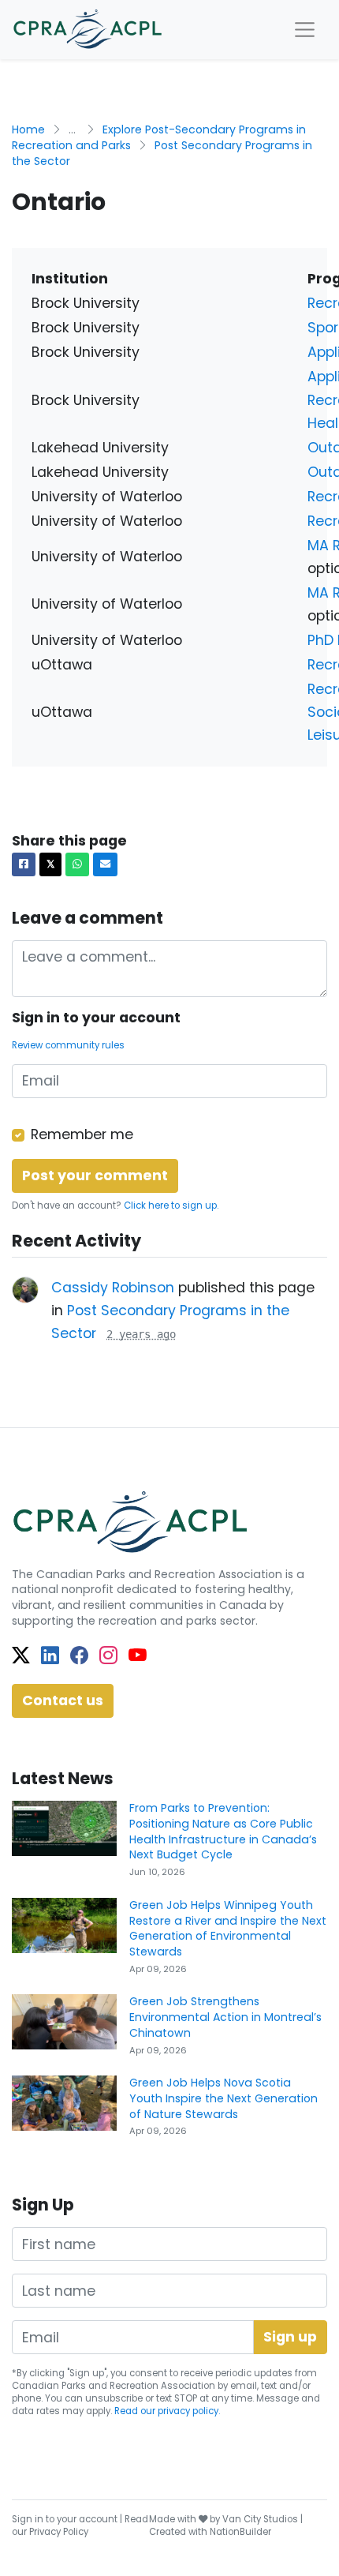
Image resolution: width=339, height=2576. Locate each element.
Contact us (63, 1700)
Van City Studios (260, 2519)
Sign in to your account (65, 2519)
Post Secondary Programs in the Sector (162, 153)
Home (28, 129)
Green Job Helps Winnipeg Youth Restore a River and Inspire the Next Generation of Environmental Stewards (228, 1928)
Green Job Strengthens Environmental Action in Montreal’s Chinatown (225, 2017)
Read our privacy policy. (167, 2411)
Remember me (82, 1134)
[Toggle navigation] (305, 30)
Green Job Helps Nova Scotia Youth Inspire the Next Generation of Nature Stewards (224, 2098)
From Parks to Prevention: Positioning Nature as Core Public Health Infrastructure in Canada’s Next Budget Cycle (223, 1831)
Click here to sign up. (171, 1206)
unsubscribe (114, 2398)
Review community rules (68, 1045)
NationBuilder (240, 2532)
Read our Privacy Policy (80, 2525)
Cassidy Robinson (113, 1288)
